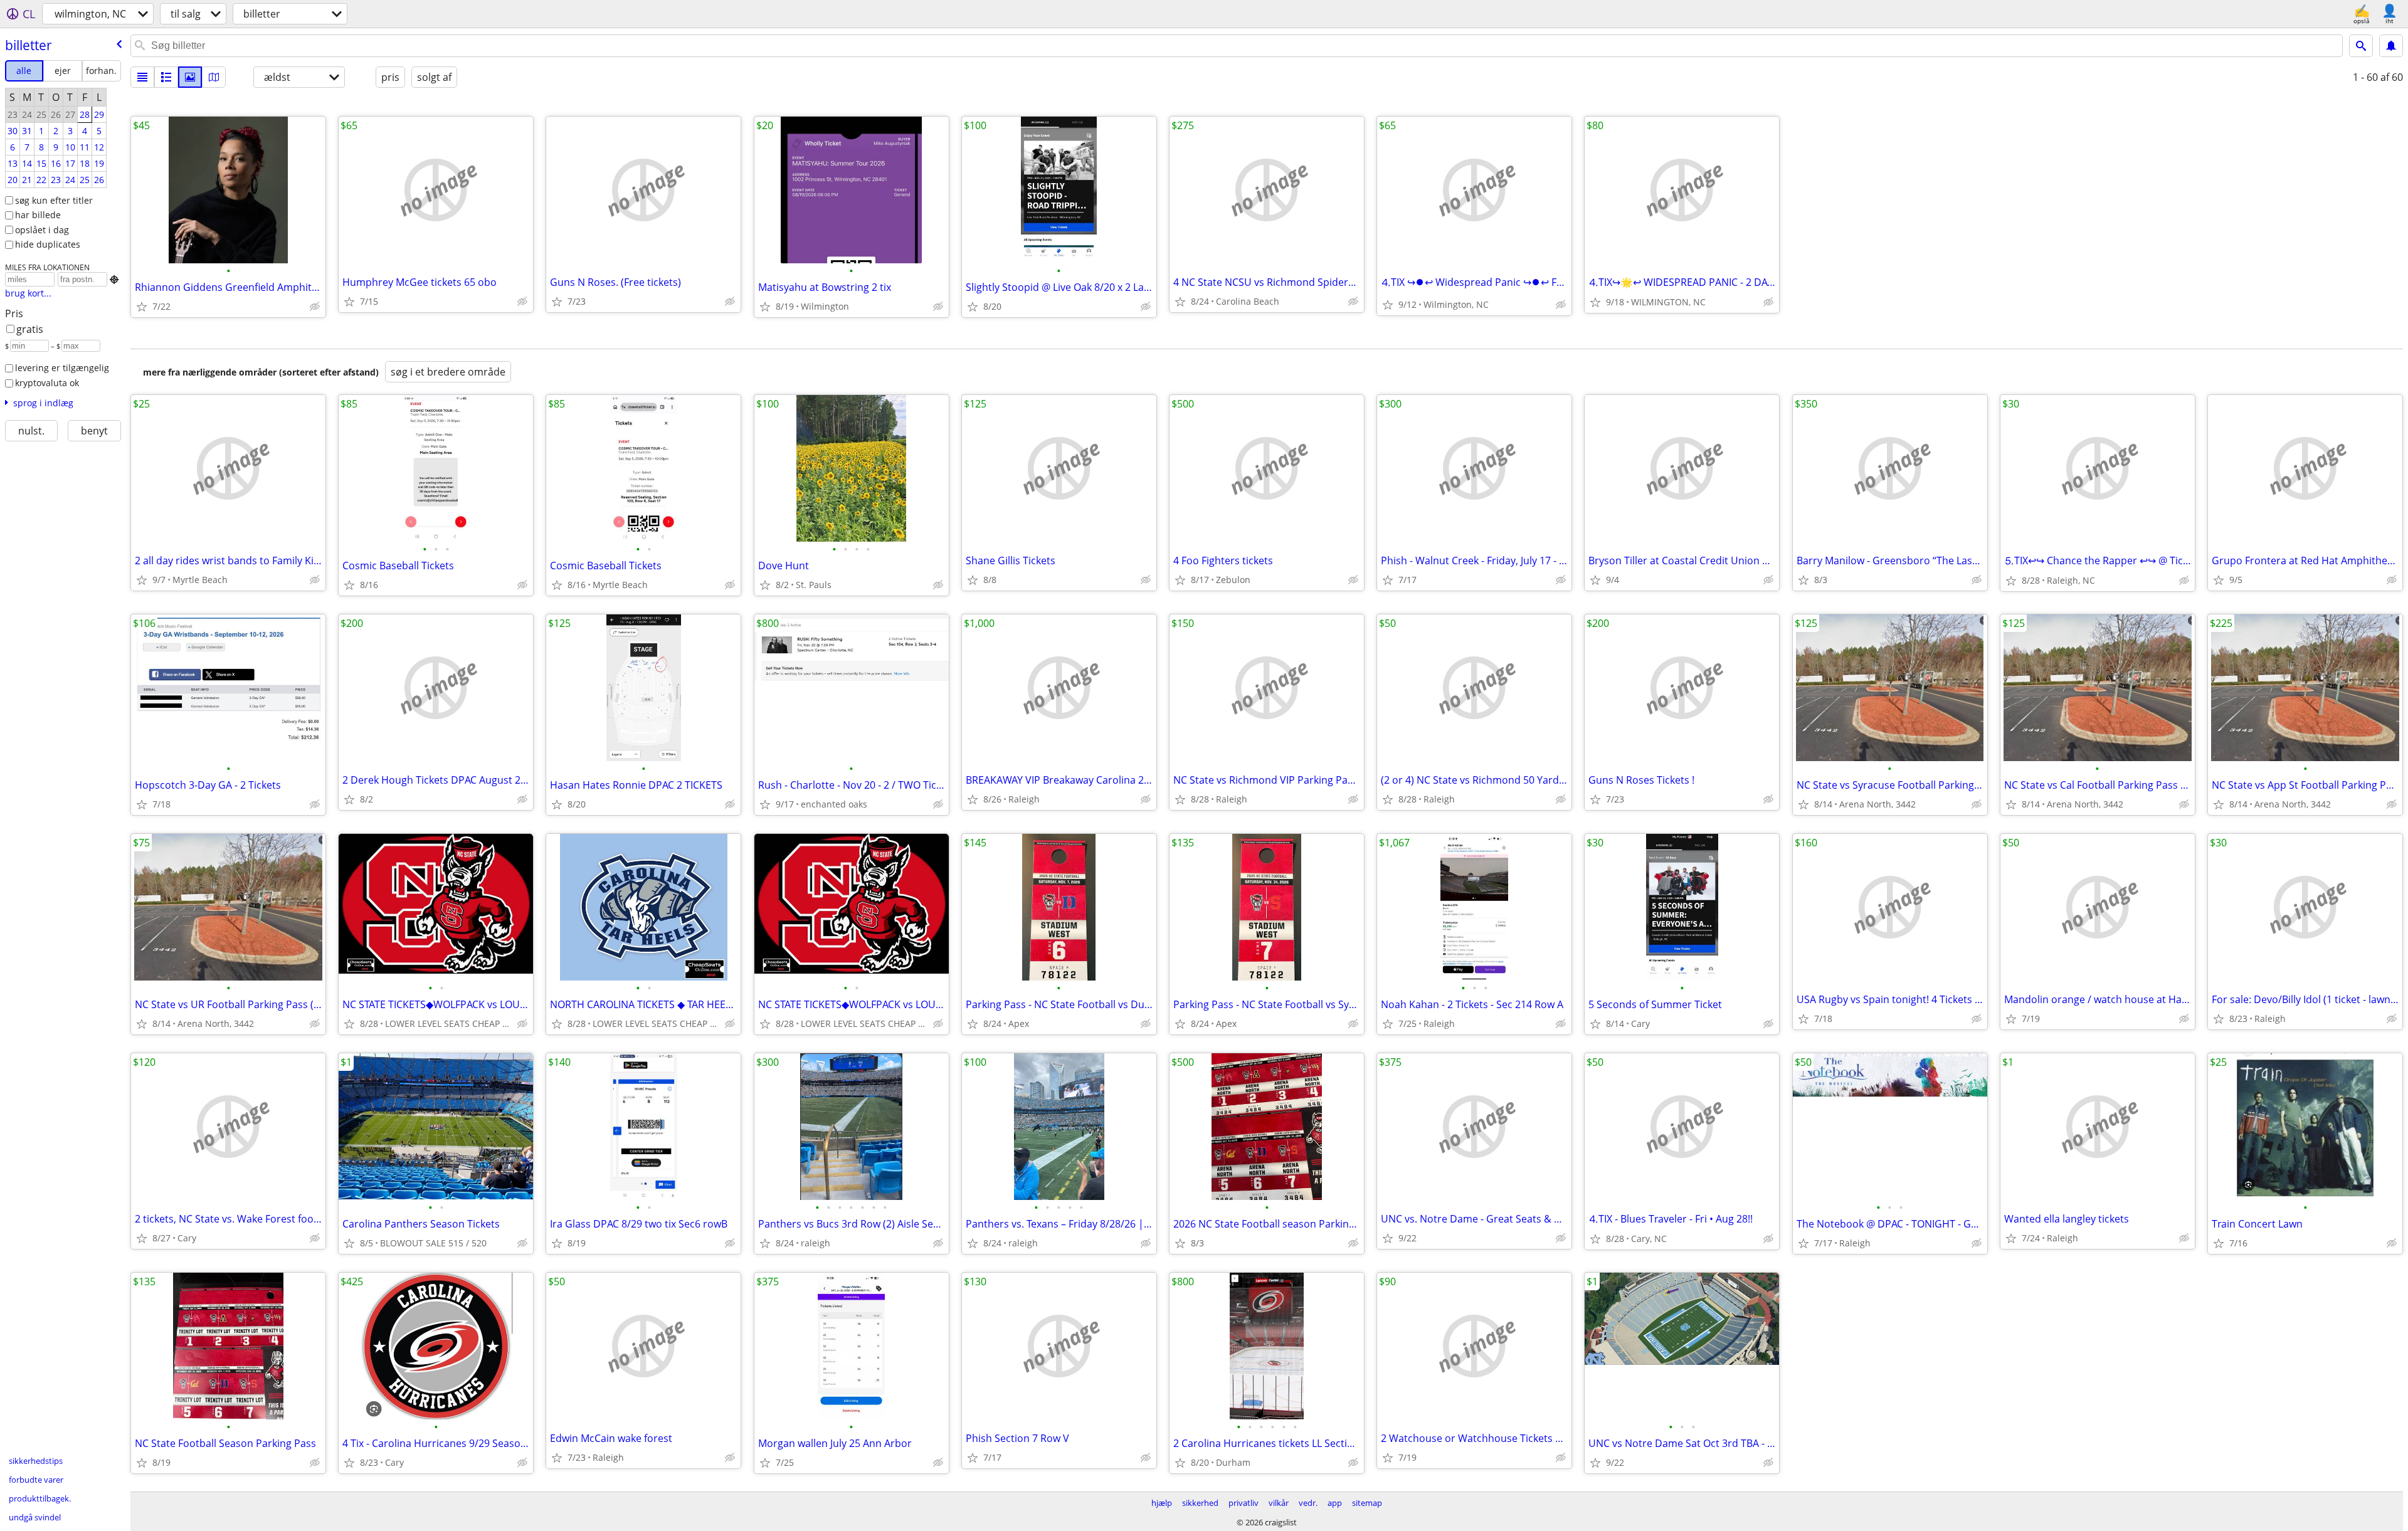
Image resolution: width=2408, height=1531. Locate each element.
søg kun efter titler (54, 200)
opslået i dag (42, 230)
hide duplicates (48, 244)
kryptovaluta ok (47, 383)
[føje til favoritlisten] (142, 307)
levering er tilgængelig (62, 368)
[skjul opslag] (315, 307)
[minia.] (166, 77)
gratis (30, 329)
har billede (38, 215)
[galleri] (190, 77)
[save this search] (2391, 46)
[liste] (142, 77)
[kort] (214, 77)
